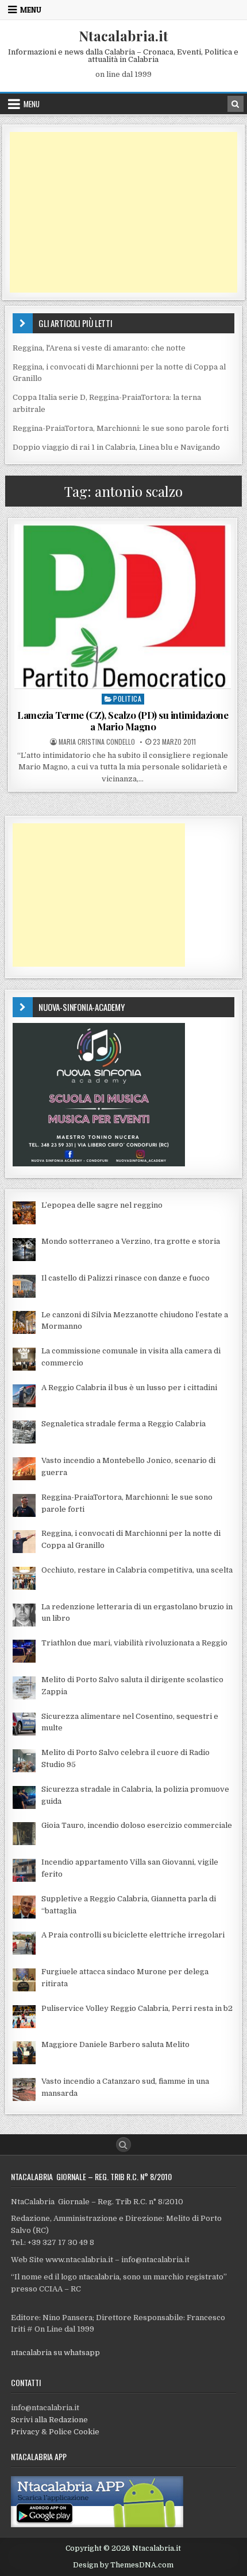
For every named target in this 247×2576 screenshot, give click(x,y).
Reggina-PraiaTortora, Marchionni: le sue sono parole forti (121, 428)
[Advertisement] (123, 212)
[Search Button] (123, 2145)
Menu (31, 10)
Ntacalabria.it (123, 36)
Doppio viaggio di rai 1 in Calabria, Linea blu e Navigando (116, 447)
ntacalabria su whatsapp (55, 2353)
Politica (127, 699)
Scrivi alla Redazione (49, 2420)
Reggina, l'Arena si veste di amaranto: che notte (99, 348)
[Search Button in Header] (236, 104)
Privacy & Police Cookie (55, 2432)
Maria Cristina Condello (97, 742)
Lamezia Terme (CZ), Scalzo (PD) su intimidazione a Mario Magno (123, 721)
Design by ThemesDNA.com (123, 2565)
